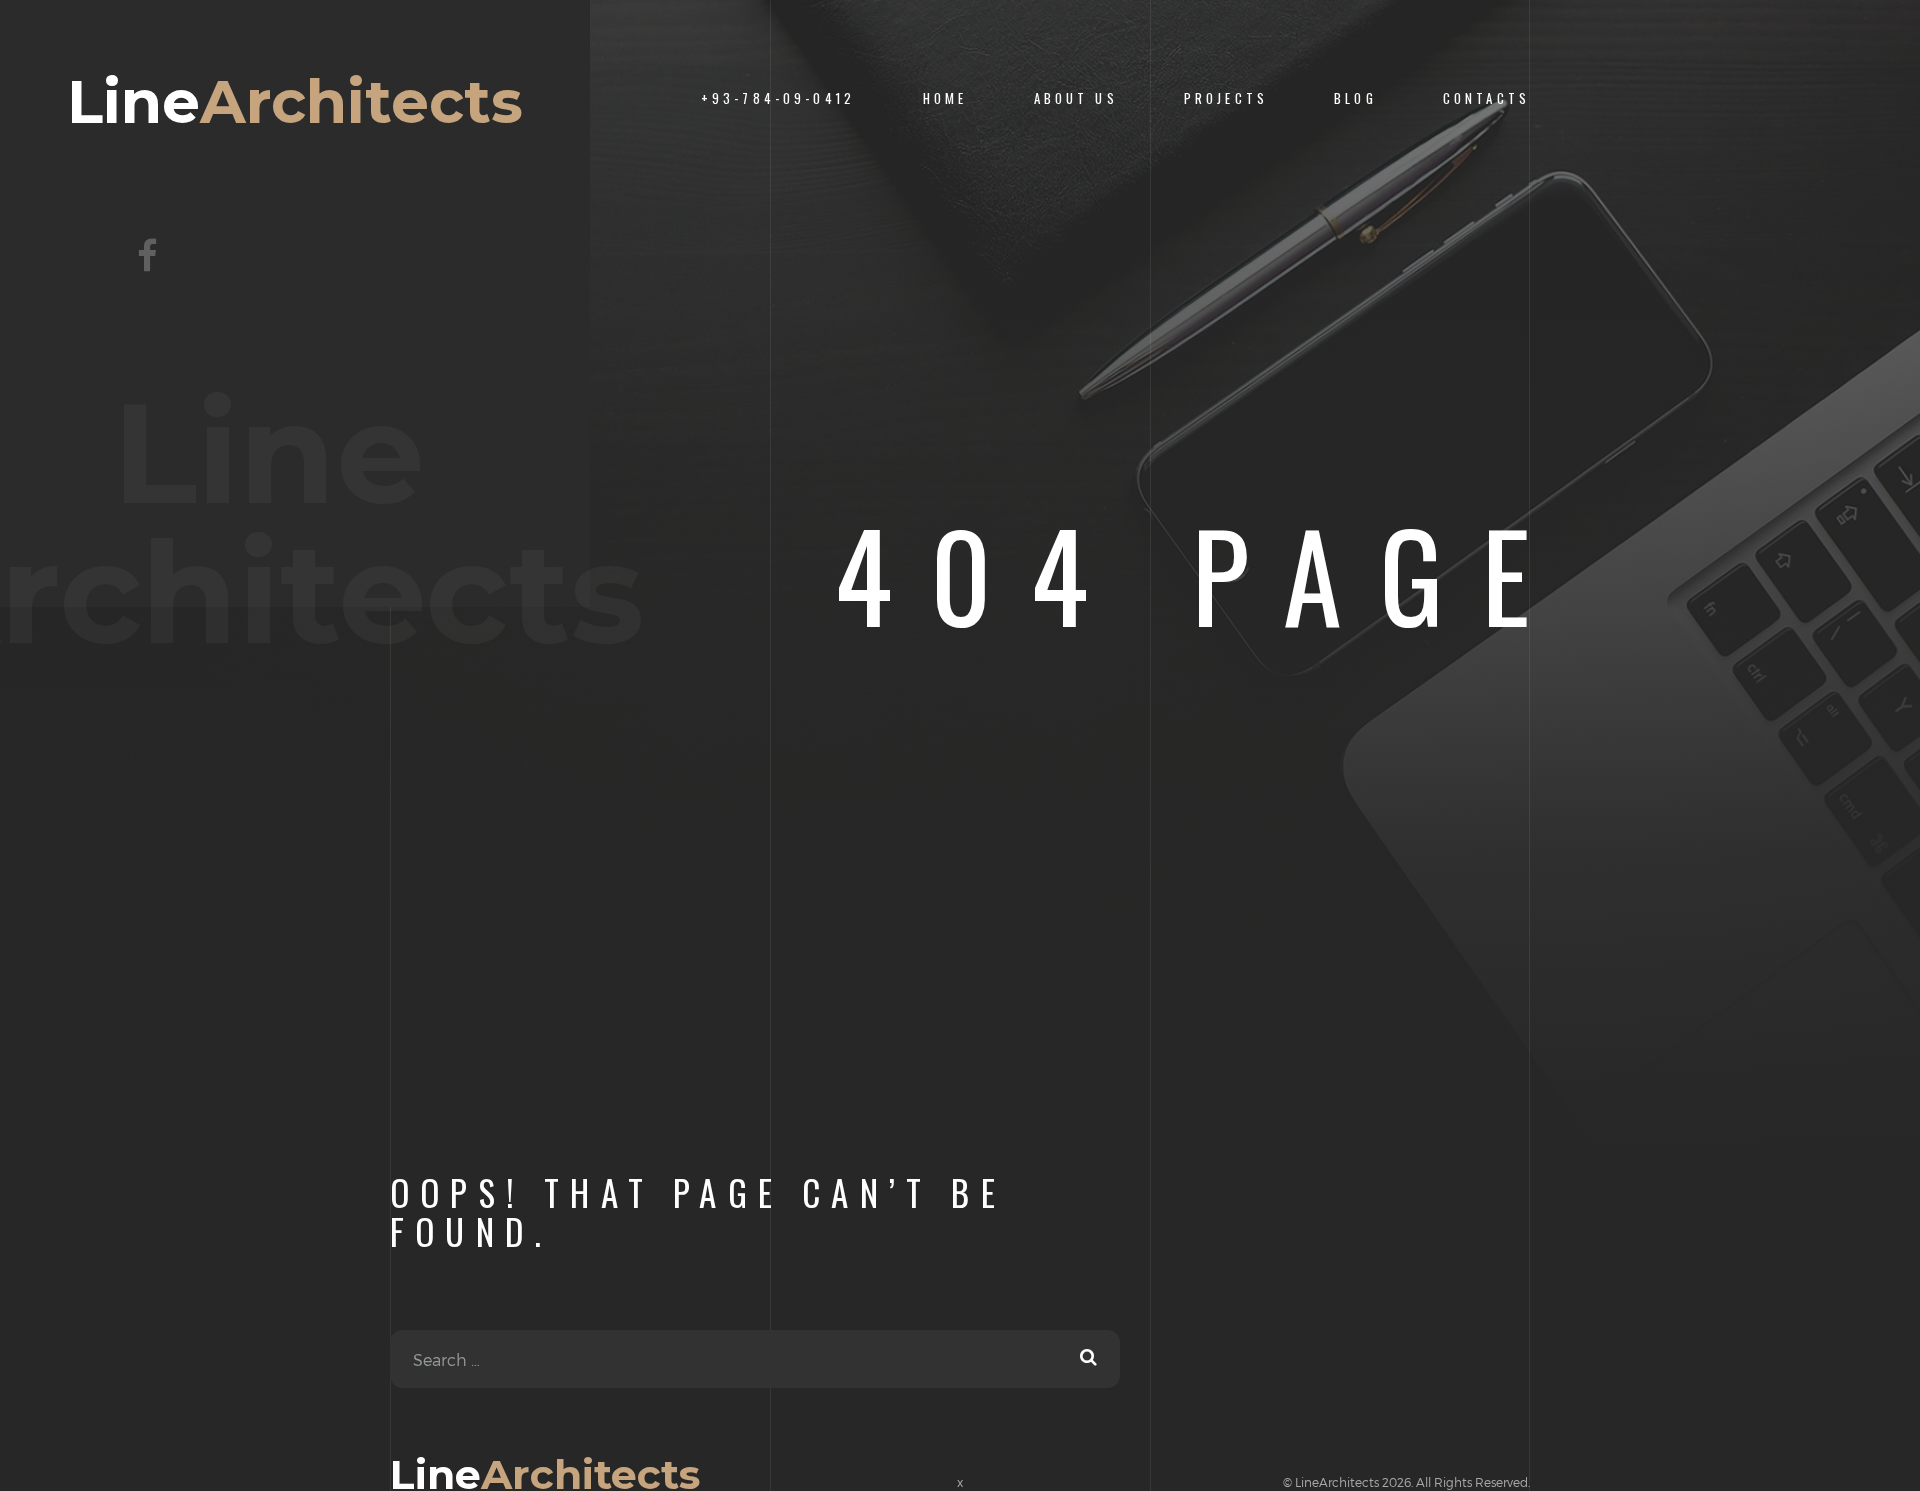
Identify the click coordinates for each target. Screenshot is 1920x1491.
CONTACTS (1486, 98)
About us (1076, 98)
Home (945, 98)
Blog (1355, 98)
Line (295, 102)
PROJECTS (1226, 98)
